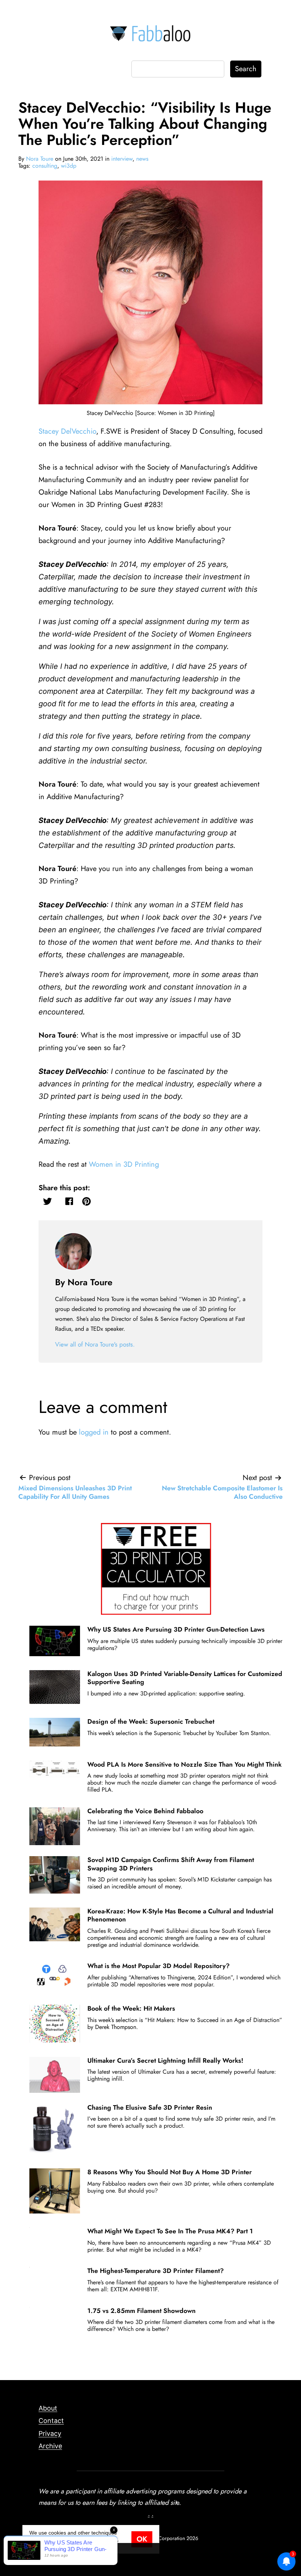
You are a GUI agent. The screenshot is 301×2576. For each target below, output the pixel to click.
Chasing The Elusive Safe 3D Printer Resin (150, 2107)
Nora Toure (40, 159)
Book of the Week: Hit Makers (131, 2008)
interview (122, 159)
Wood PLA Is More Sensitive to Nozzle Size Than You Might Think (184, 1764)
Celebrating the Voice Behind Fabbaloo (145, 1811)
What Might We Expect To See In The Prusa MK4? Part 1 (170, 2231)
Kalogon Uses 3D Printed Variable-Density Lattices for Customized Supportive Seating (185, 1678)
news (142, 159)
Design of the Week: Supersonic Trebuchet (151, 1721)
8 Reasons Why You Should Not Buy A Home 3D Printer (170, 2172)
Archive (50, 2446)
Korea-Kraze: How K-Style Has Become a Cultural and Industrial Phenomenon (180, 1915)
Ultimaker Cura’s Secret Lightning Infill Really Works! (165, 2061)
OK (142, 2539)
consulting (45, 166)
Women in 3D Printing (124, 1164)
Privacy (50, 2433)
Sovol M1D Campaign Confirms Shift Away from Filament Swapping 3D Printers (171, 1864)
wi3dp (69, 166)
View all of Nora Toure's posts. (95, 1344)
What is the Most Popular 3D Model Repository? (159, 1966)
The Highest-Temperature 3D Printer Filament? (156, 2271)
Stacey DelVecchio (67, 431)
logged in (94, 1432)
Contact (51, 2421)
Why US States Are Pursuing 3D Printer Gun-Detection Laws (176, 1629)
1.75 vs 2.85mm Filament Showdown (142, 2311)
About (48, 2408)
